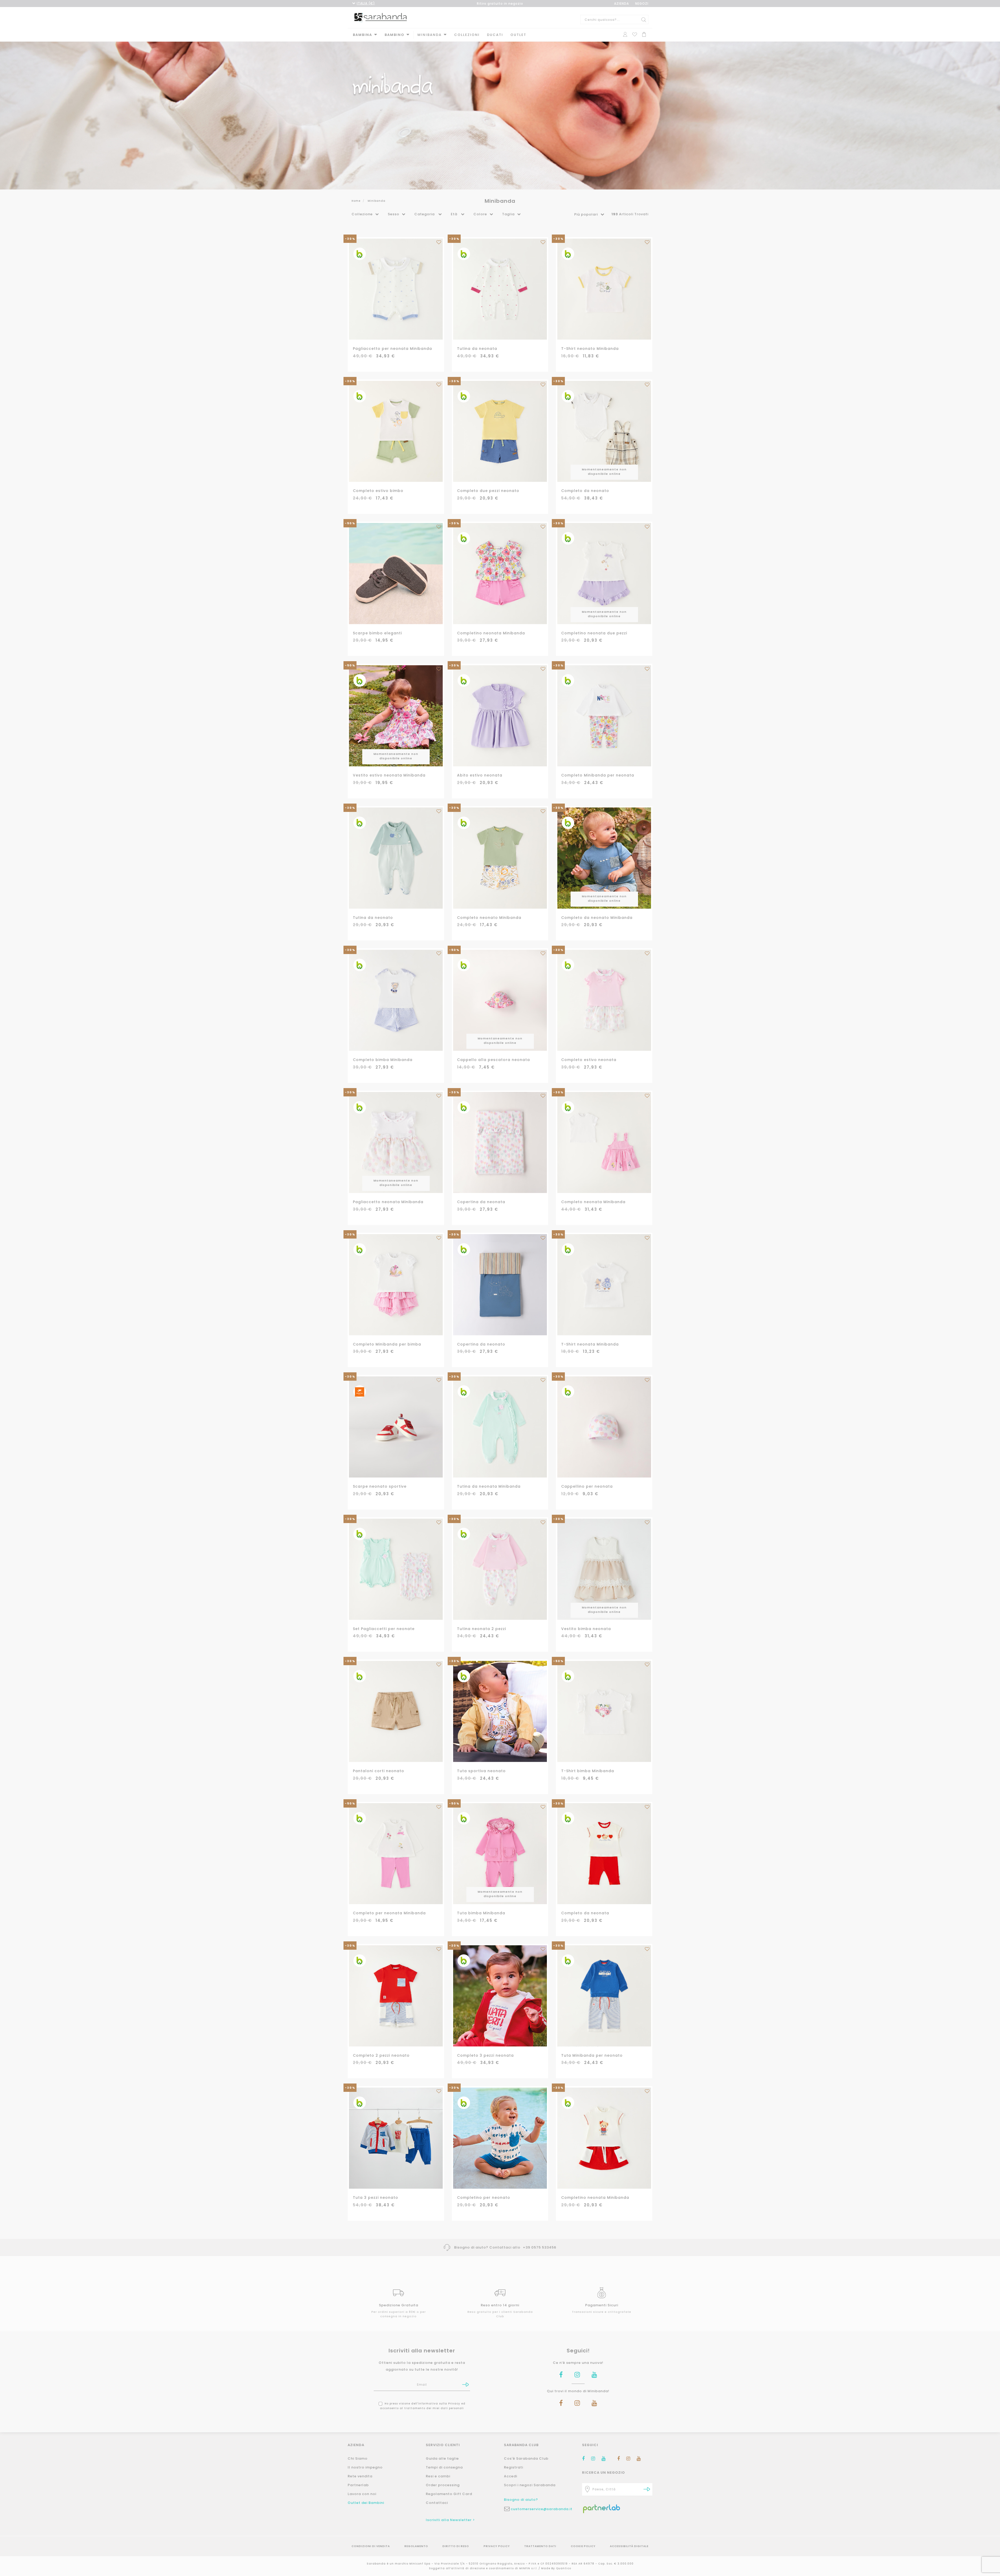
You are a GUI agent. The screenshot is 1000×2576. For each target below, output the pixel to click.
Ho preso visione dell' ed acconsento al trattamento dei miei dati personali (550, 1304)
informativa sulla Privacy (564, 1301)
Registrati (550, 1323)
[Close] (592, 1235)
